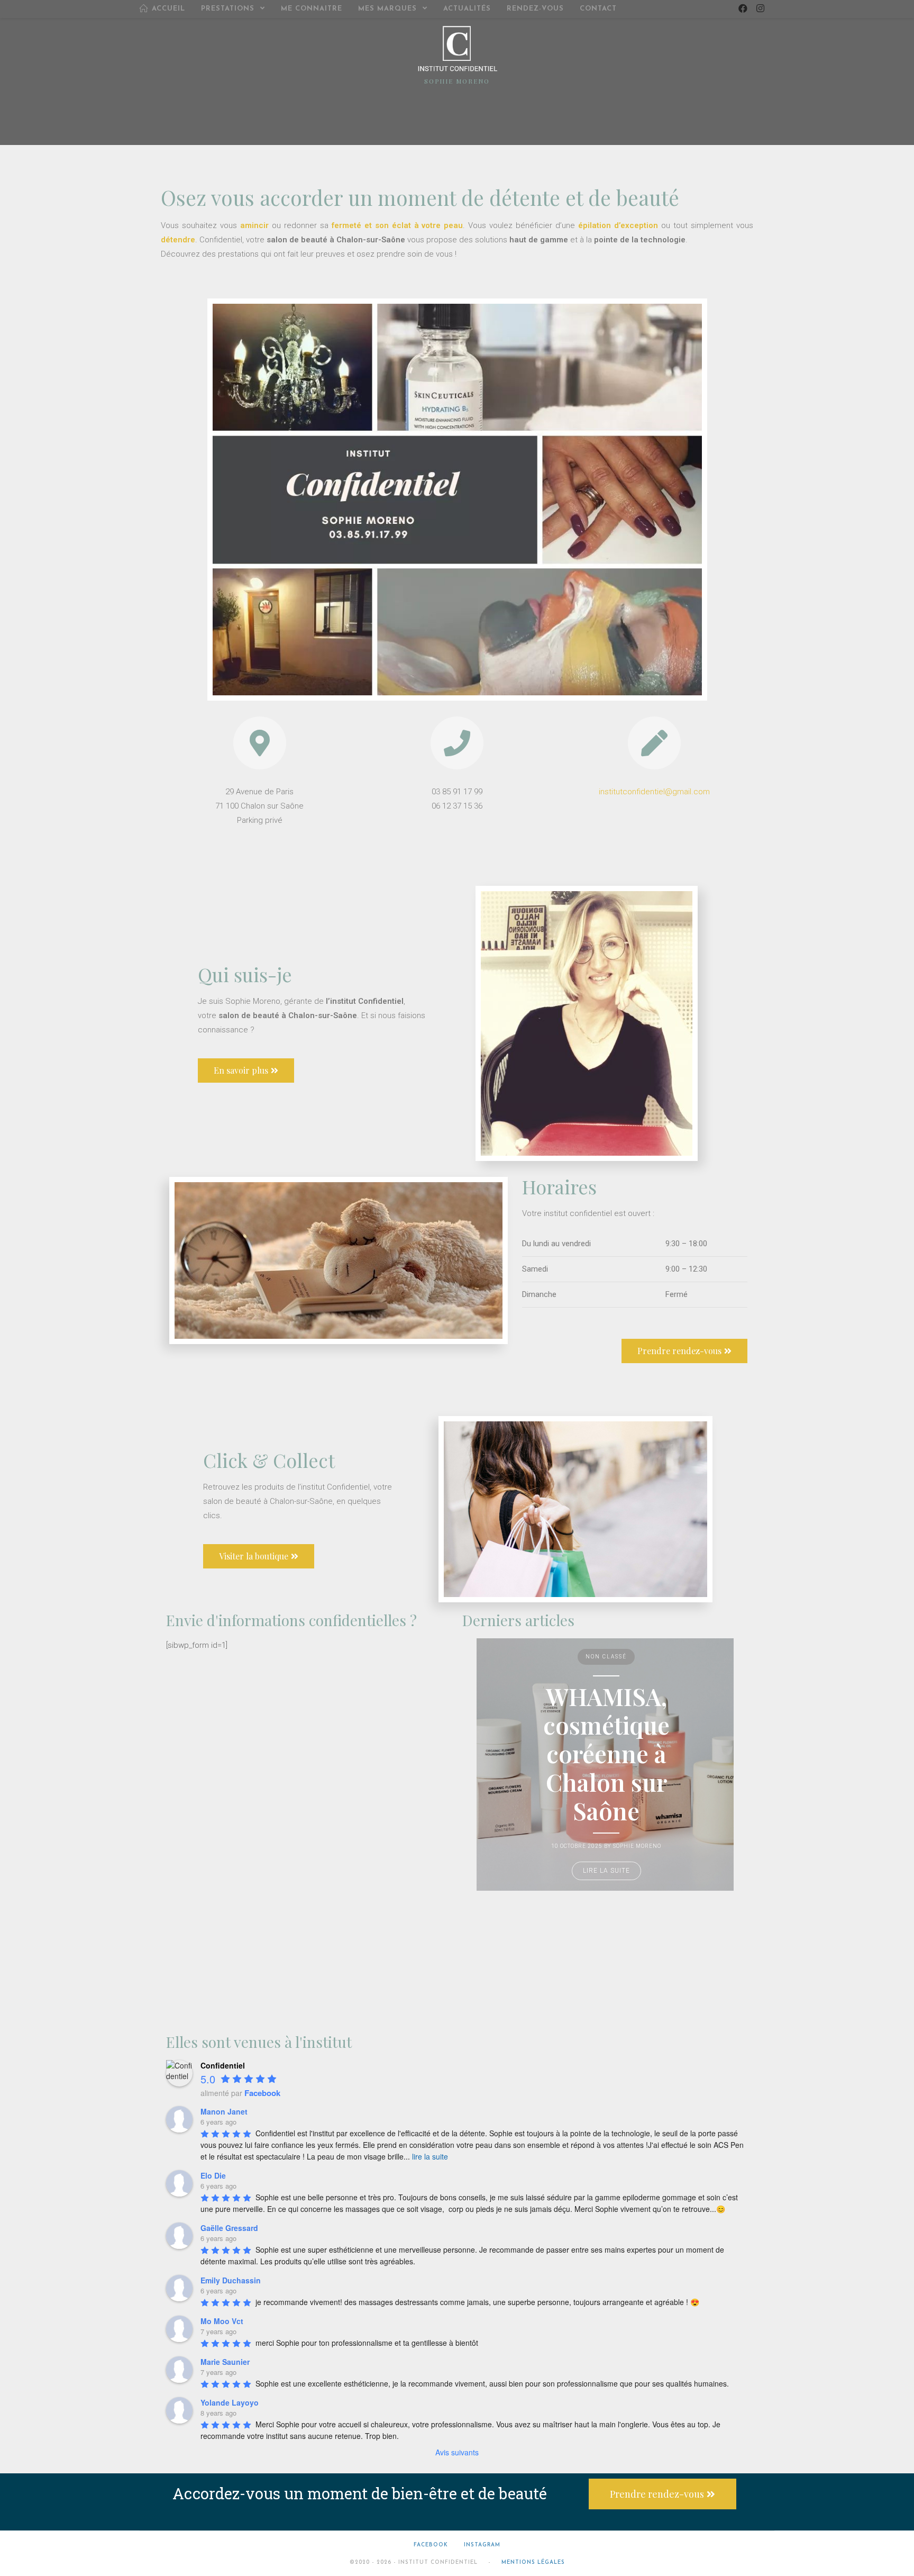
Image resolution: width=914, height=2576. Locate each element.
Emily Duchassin (231, 2280)
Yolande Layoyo (230, 2402)
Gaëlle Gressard (229, 2228)
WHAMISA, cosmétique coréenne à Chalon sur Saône (606, 1753)
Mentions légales (533, 2563)
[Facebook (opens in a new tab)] (743, 8)
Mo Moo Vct (222, 2321)
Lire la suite (606, 1871)
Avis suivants (457, 2452)
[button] (246, 1071)
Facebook (431, 2545)
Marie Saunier (225, 2362)
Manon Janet (224, 2111)
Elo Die (213, 2175)
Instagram (482, 2545)
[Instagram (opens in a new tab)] (760, 8)
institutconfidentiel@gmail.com (654, 792)
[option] (605, 1765)
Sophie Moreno (637, 1846)
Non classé (606, 1657)
